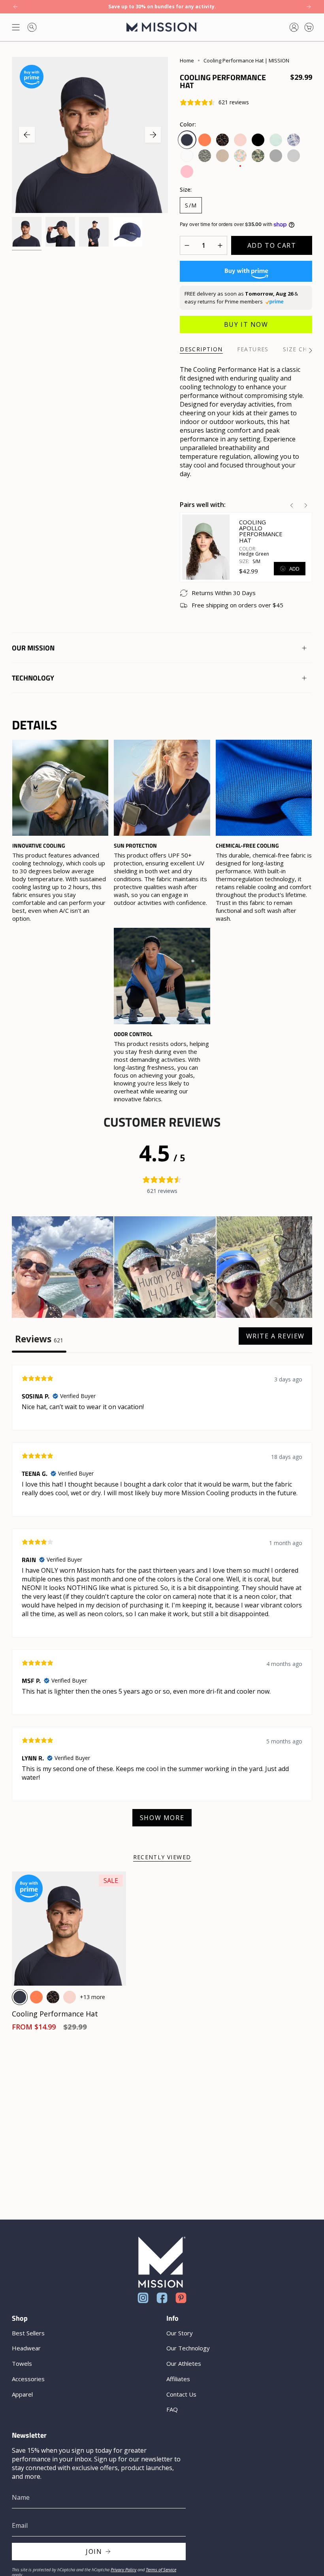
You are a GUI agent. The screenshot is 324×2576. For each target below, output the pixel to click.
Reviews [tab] (39, 1339)
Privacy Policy (123, 2569)
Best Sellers (28, 2333)
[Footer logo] (162, 2262)
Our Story (180, 2333)
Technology (33, 678)
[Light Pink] (70, 1997)
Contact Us (181, 2394)
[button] (63, 1268)
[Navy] (20, 1997)
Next (153, 135)
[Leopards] (53, 1997)
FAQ (172, 2409)
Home (187, 60)
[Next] (309, 7)
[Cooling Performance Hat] (69, 1929)
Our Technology (188, 2348)
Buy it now (246, 324)
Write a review (275, 1336)
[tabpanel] (162, 1600)
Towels (22, 2363)
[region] (162, 921)
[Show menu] (16, 27)
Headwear (26, 2348)
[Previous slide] (292, 505)
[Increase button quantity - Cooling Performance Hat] (218, 245)
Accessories (28, 2379)
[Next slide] (306, 505)
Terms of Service (161, 2569)
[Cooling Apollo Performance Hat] (206, 547)
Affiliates (178, 2379)
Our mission (33, 648)
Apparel (22, 2394)
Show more (162, 1818)
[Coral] (36, 1997)
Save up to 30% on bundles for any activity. (162, 7)
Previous (27, 135)
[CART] (309, 27)
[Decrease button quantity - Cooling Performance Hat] (189, 245)
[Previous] (15, 7)
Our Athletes (184, 2363)
